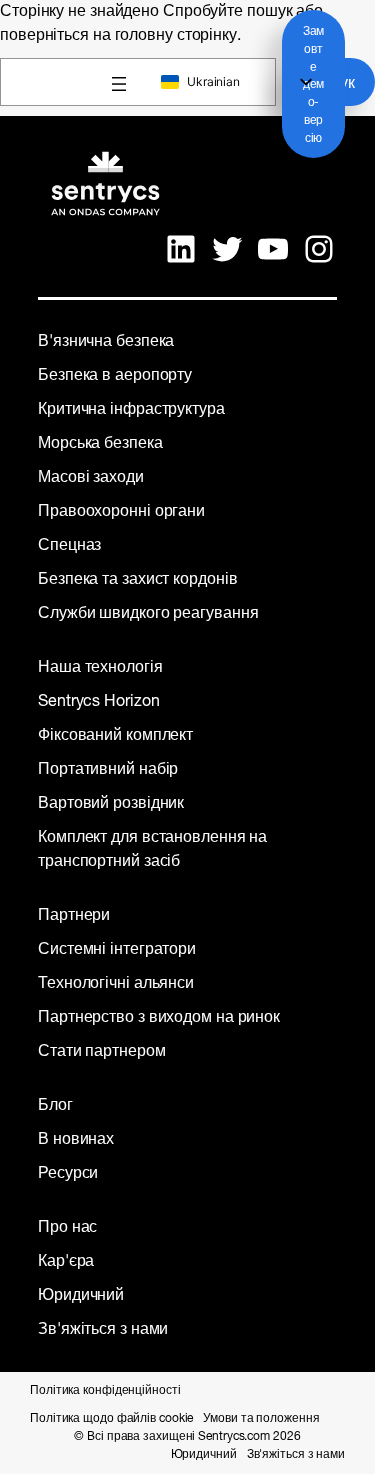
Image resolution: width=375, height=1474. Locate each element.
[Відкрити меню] (119, 84)
